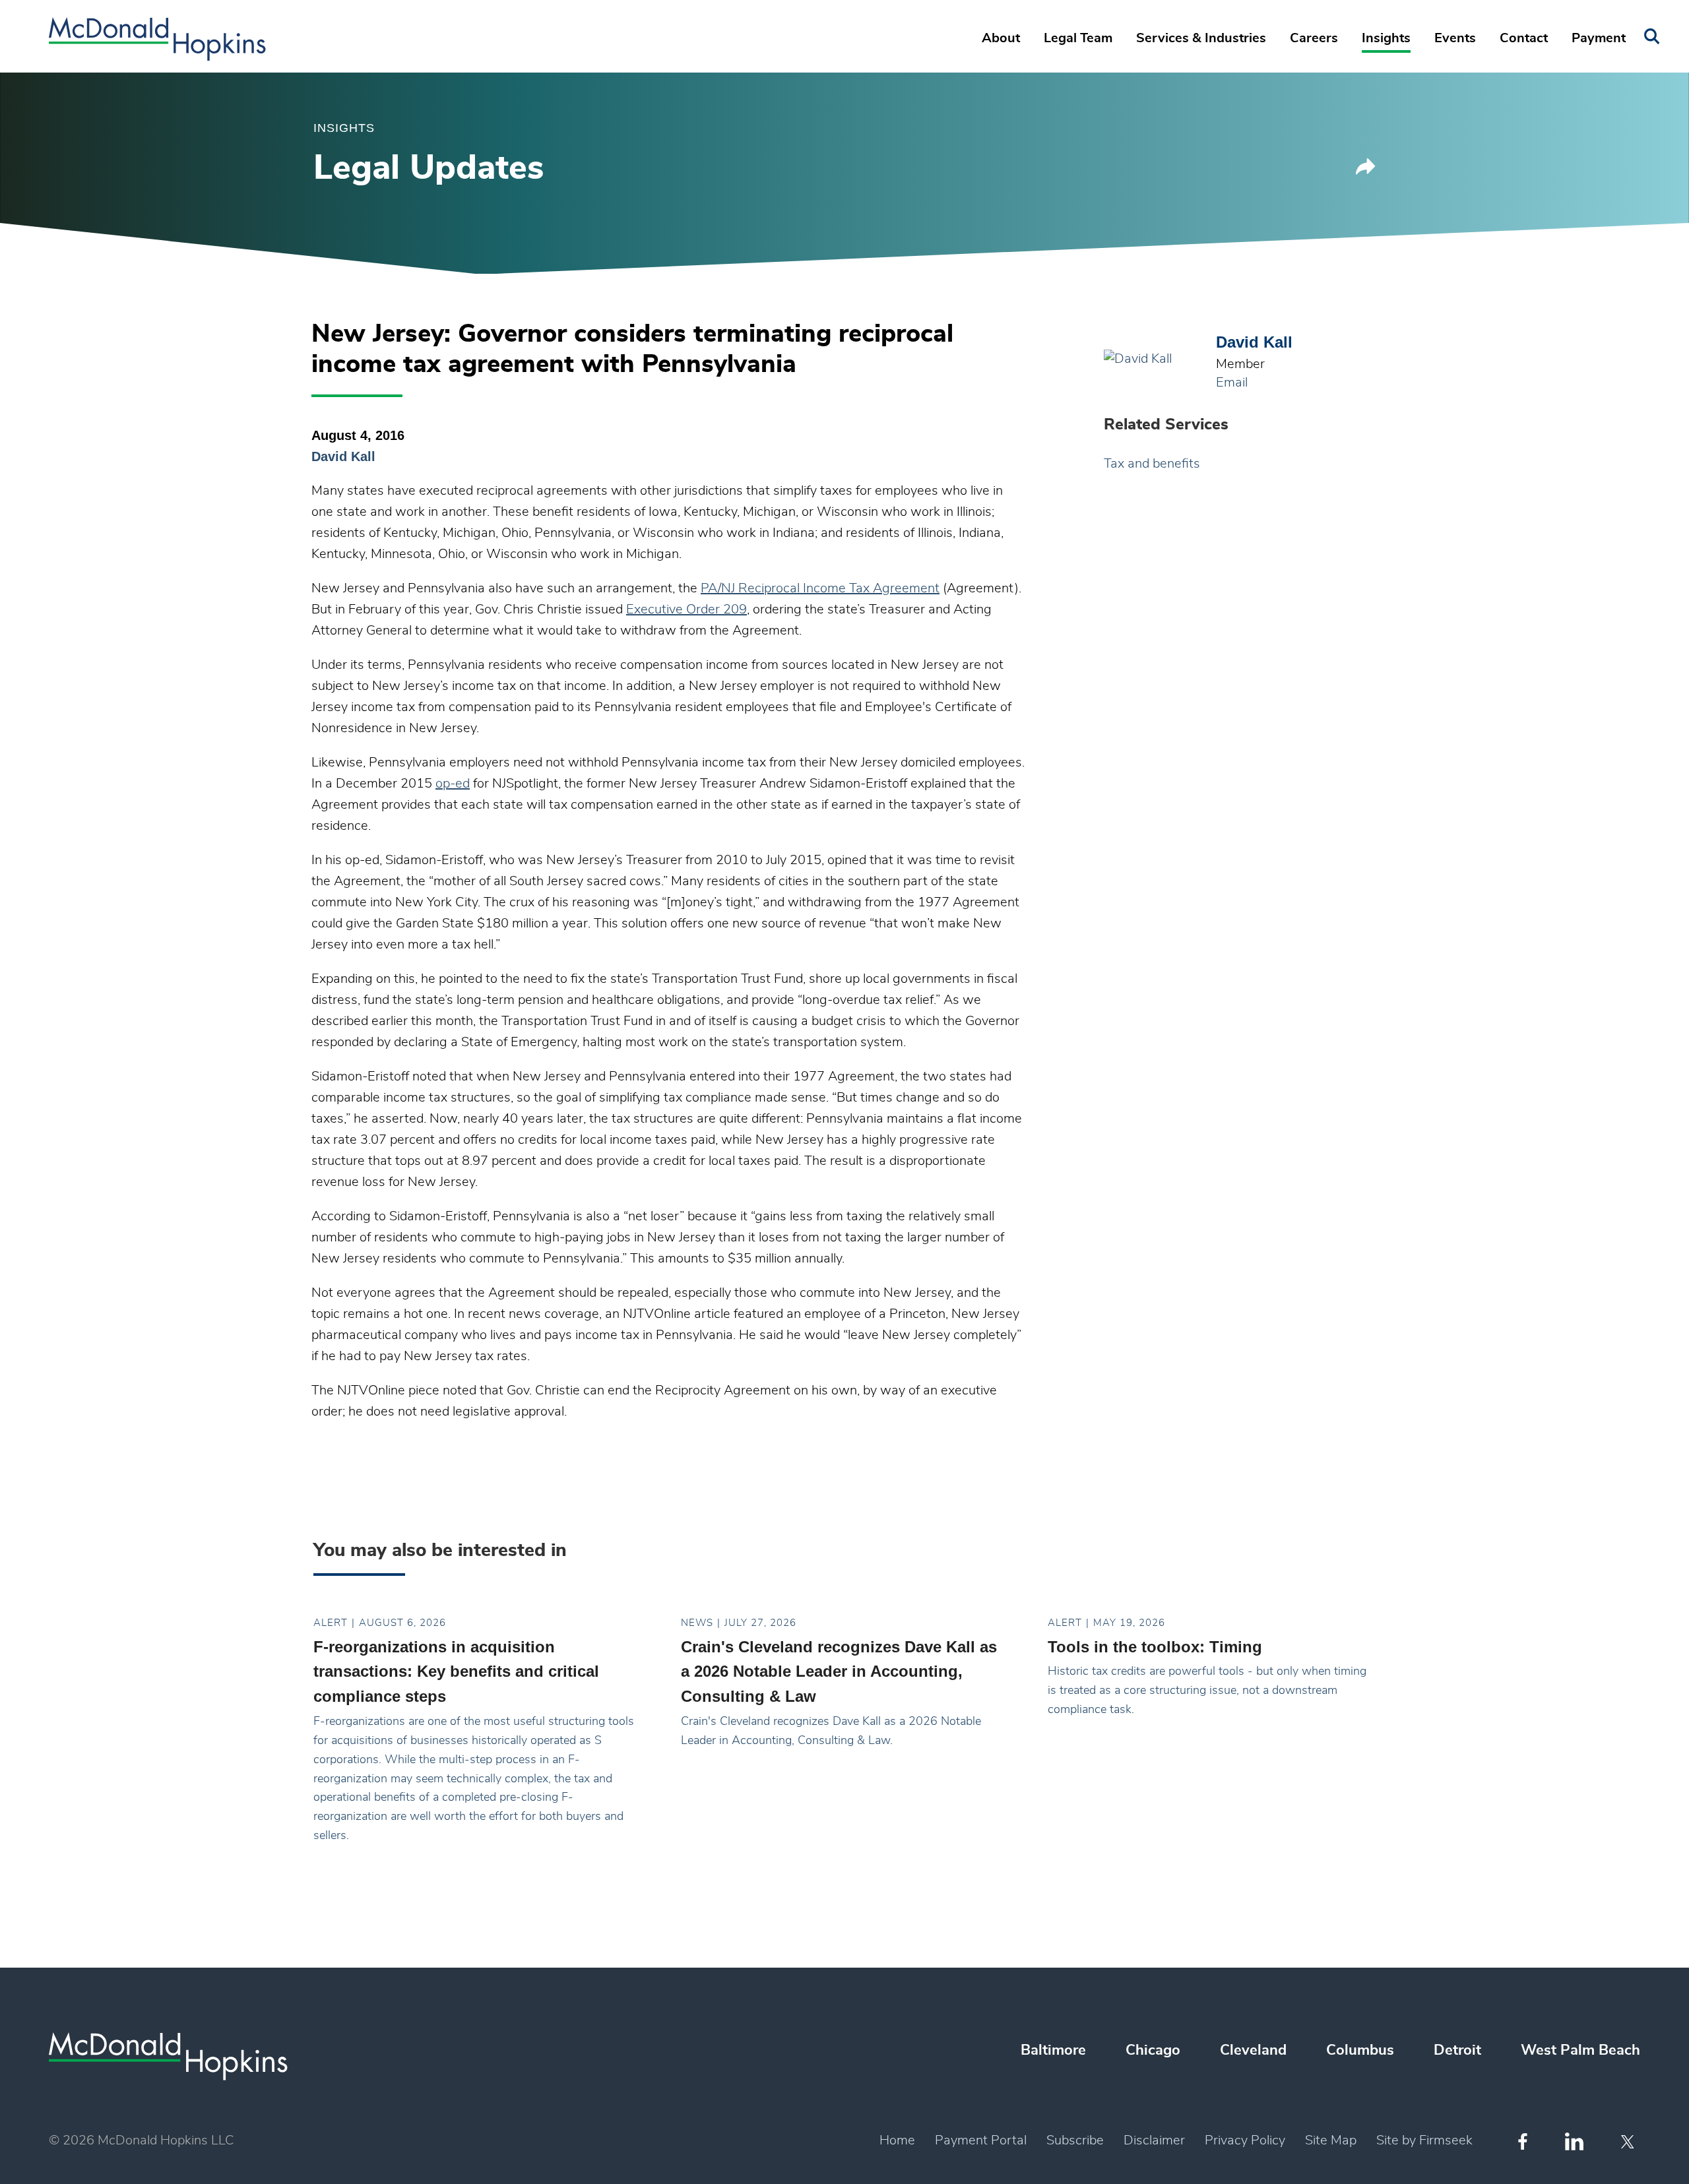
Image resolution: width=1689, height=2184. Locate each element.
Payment (1599, 38)
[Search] (1652, 37)
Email (1232, 383)
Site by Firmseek (1424, 2140)
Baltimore (1053, 2050)
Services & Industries (1201, 38)
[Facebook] (1523, 2141)
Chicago (1153, 2050)
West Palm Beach (1580, 2050)
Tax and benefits (1152, 464)
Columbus (1360, 2050)
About (1001, 38)
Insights (1386, 38)
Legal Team (1078, 38)
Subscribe (1075, 2140)
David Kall (343, 456)
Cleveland (1253, 2050)
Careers (1314, 38)
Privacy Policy (1245, 2140)
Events (1455, 38)
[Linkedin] (1574, 2141)
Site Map (1331, 2140)
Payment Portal (981, 2140)
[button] (1366, 171)
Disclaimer (1154, 2140)
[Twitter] (1629, 2142)
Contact (1524, 38)
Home (897, 2140)
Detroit (1457, 2050)
